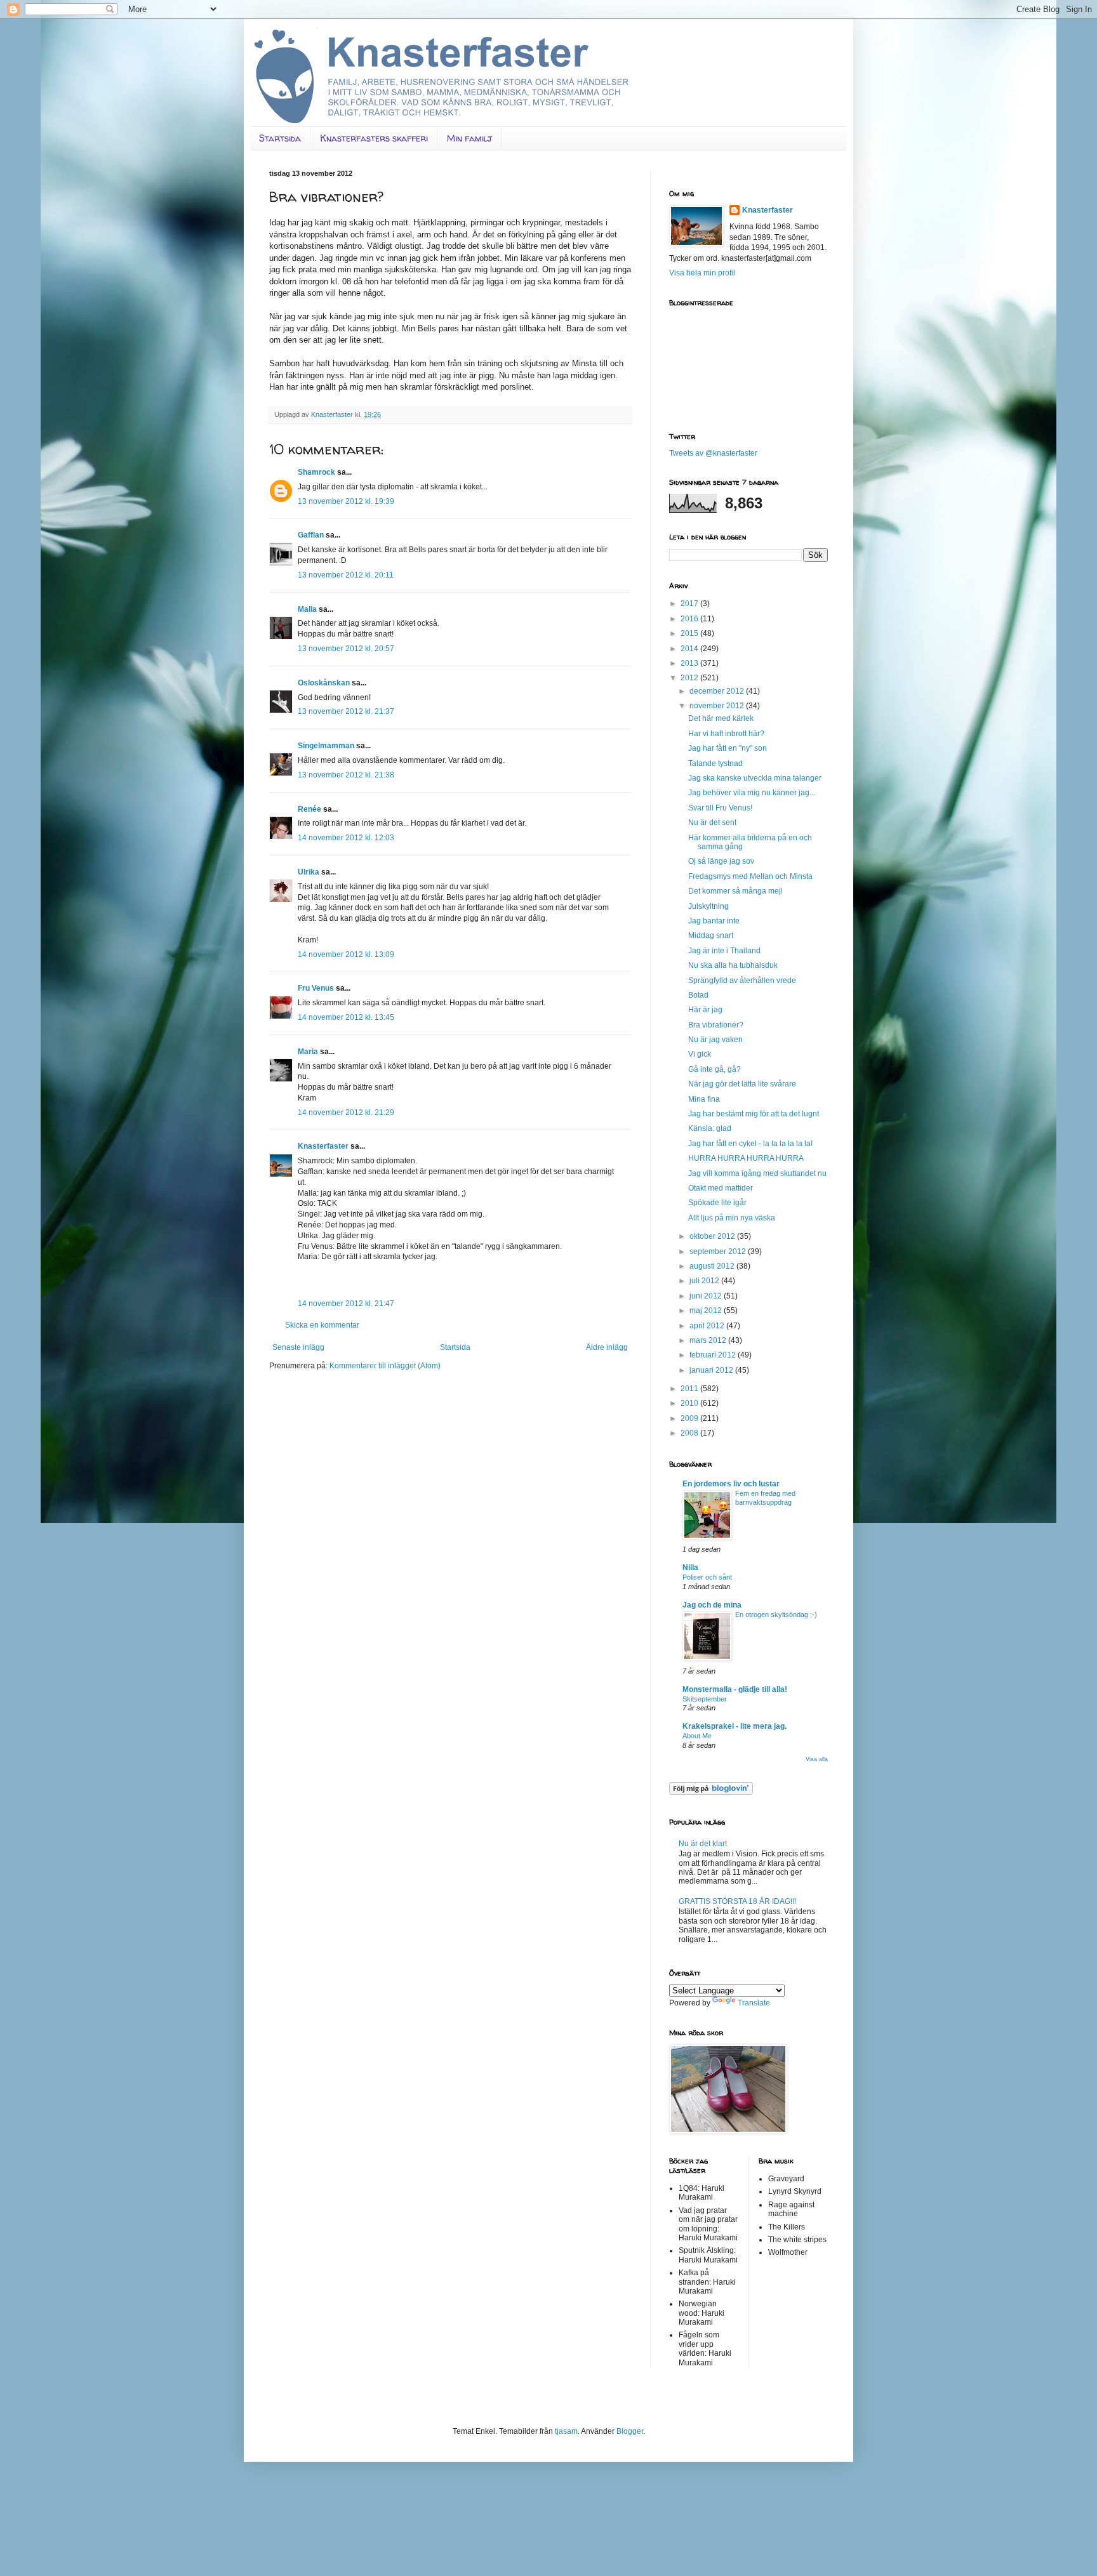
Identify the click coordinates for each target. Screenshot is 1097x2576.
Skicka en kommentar (322, 1325)
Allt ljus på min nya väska (732, 1218)
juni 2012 (707, 1296)
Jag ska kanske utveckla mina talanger (755, 778)
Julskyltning (708, 906)
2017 (690, 604)
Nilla (690, 1568)
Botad (698, 995)
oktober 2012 (713, 1236)
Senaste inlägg (298, 1347)
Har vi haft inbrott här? (726, 734)
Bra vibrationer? (716, 1025)
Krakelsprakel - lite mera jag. (735, 1726)
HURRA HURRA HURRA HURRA (746, 1158)
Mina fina (704, 1099)
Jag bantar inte (714, 921)
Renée (309, 809)
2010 (690, 1403)
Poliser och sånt (707, 1577)
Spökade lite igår (717, 1203)
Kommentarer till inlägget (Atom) (385, 1366)
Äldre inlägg (607, 1347)
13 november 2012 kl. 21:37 (346, 711)
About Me (697, 1736)
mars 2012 (709, 1340)
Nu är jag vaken (715, 1040)
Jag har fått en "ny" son (728, 748)
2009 (690, 1418)
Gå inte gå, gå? (715, 1069)
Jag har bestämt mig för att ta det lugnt (754, 1114)
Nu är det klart (703, 1844)
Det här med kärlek (721, 718)
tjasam (566, 2431)
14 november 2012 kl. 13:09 (346, 954)
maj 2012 (707, 1311)
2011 (690, 1389)
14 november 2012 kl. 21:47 (346, 1304)
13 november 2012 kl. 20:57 (346, 649)
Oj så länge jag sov (721, 861)
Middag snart (711, 935)
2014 (690, 649)
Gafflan (311, 535)
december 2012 (718, 691)
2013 (690, 663)
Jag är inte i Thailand (724, 951)
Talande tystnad (715, 763)
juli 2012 (705, 1281)
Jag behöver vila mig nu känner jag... (752, 793)
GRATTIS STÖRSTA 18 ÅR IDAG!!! (737, 1901)
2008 (690, 1433)
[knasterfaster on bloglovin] (711, 1792)
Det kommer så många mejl (735, 891)
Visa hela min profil (702, 273)
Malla (307, 609)
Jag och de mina (712, 1605)
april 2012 (708, 1326)
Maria (308, 1052)
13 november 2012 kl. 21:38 (346, 775)
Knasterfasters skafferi (374, 138)
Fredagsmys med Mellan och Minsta (750, 876)
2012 (690, 678)
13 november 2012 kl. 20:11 (346, 575)
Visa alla (817, 1759)
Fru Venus (316, 988)
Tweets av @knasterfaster (713, 453)
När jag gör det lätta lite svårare (742, 1084)
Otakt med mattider (721, 1188)
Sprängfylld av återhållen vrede (742, 981)
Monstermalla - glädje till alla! (735, 1689)
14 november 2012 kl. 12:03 (346, 838)
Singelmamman (326, 746)
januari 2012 (712, 1370)
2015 (690, 633)
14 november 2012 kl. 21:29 (346, 1113)
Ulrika (309, 872)
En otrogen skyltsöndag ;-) (776, 1615)
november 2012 (718, 706)
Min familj (469, 138)
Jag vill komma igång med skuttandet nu (757, 1173)
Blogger (630, 2431)
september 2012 (719, 1252)
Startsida (280, 138)
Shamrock (316, 472)
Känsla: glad (710, 1128)
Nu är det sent (712, 822)
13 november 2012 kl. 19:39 (346, 501)
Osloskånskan (324, 683)
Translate (754, 2003)
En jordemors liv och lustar (731, 1484)
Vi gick (700, 1054)
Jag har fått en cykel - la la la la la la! (750, 1144)
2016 (690, 619)
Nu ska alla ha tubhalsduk (733, 965)
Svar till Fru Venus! (720, 808)
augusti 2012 (713, 1266)
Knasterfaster (323, 1146)
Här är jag (705, 1010)
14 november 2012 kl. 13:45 (346, 1017)
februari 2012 (714, 1355)
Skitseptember (705, 1699)
